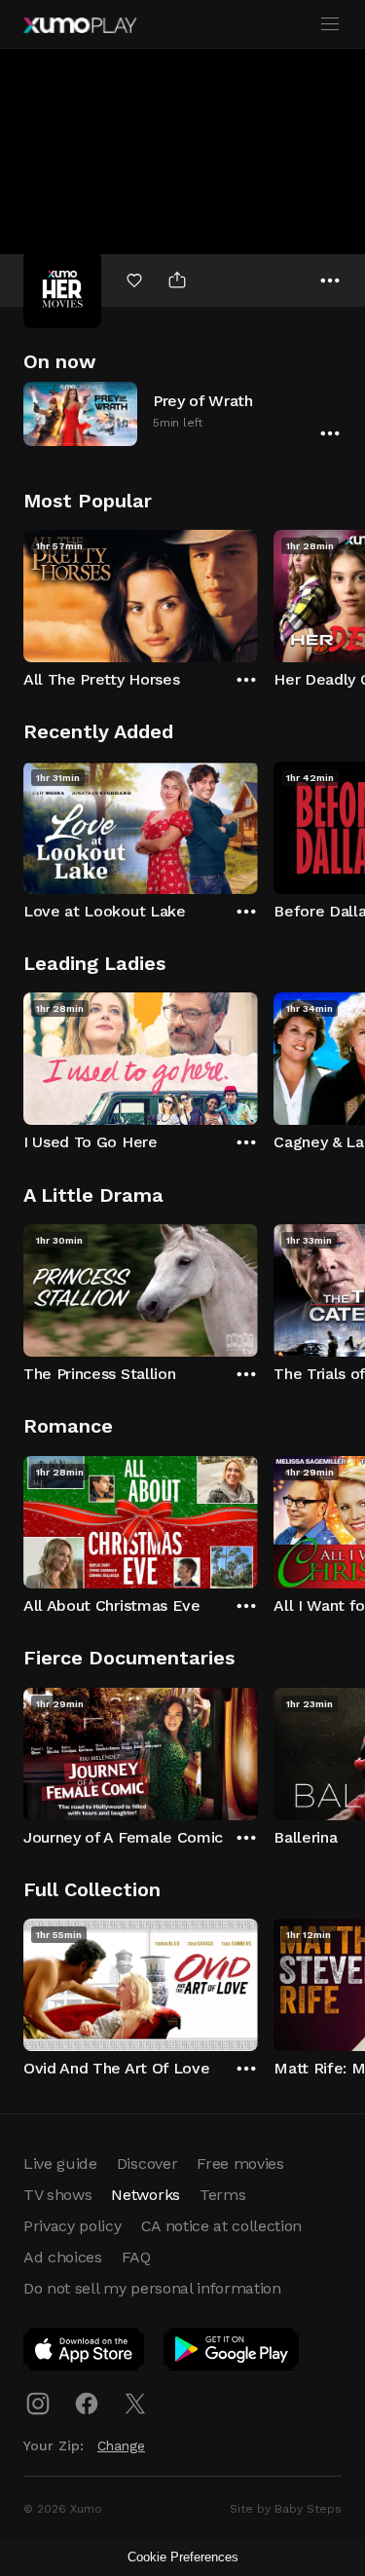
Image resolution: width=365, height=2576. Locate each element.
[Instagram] (38, 2404)
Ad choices (63, 2257)
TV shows (57, 2195)
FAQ (136, 2257)
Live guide (60, 2164)
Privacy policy (73, 2226)
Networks (145, 2195)
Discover (147, 2164)
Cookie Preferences (183, 2557)
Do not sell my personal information (152, 2288)
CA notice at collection (222, 2226)
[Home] (80, 25)
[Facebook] (87, 2404)
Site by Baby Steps (286, 2509)
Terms (222, 2195)
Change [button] (121, 2445)
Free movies (240, 2164)
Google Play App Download (232, 2353)
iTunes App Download (85, 2353)
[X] (135, 2404)
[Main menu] (330, 24)
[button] (182, 413)
